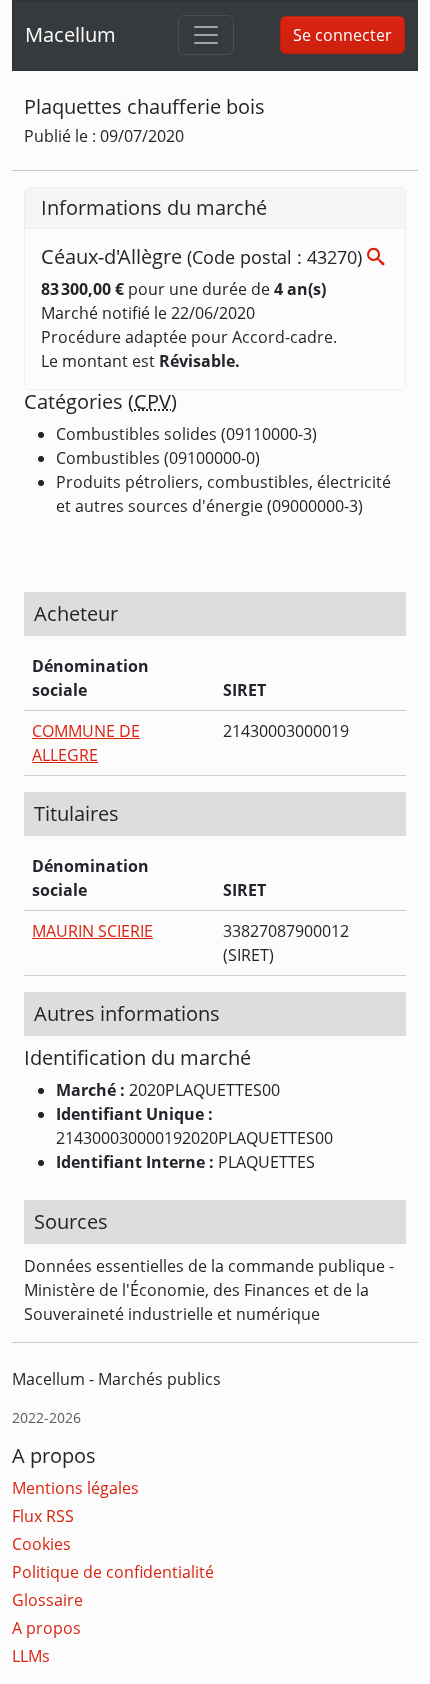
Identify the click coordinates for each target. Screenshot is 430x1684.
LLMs (31, 1656)
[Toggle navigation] (206, 35)
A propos (46, 1628)
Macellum (70, 34)
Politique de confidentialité (113, 1572)
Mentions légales (75, 1488)
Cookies (41, 1544)
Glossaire (47, 1600)
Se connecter (342, 35)
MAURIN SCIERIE (92, 931)
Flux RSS (43, 1516)
